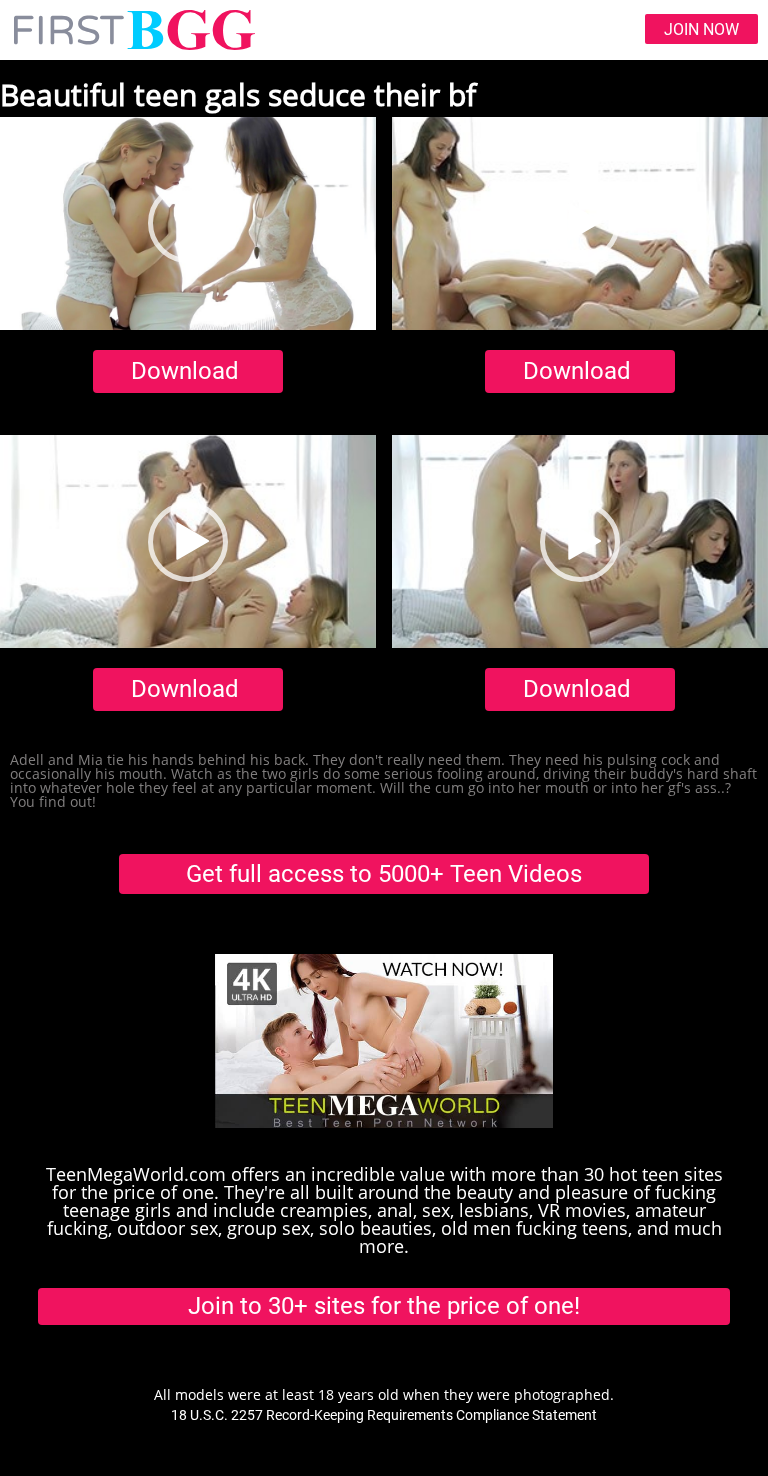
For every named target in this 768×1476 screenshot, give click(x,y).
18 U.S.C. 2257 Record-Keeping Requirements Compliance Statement (384, 1415)
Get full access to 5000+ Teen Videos (384, 874)
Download (185, 371)
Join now (701, 29)
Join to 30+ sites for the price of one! (384, 1306)
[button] (188, 223)
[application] (188, 223)
